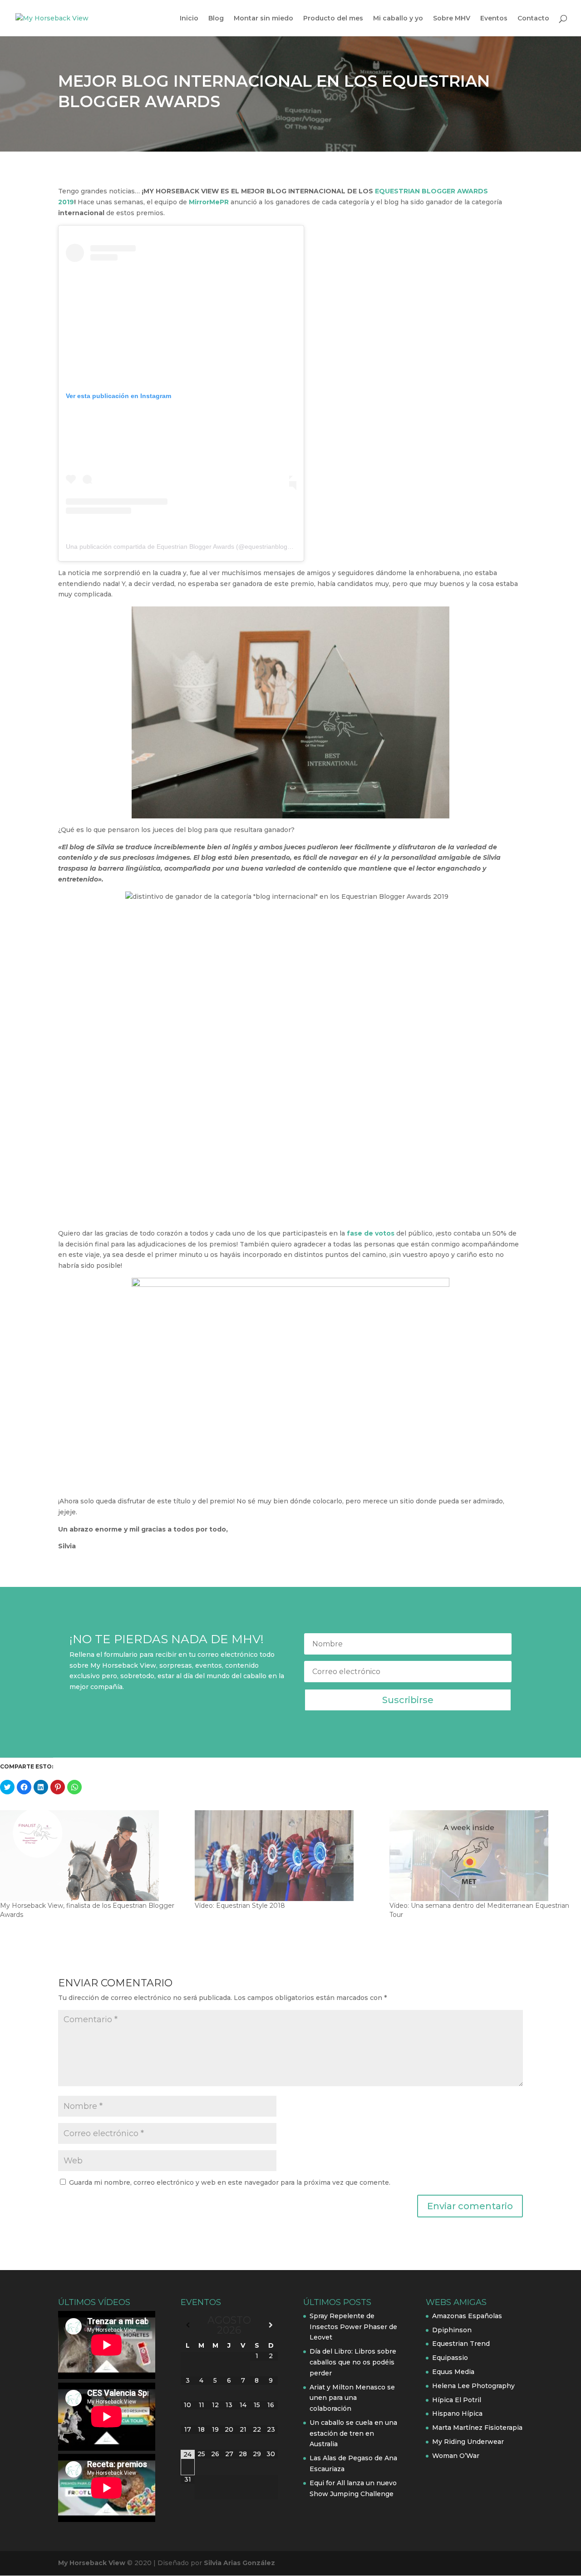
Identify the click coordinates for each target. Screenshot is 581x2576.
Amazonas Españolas (467, 2316)
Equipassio (450, 2358)
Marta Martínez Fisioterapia (477, 2428)
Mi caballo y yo (398, 19)
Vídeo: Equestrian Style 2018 (240, 1906)
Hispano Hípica (457, 2413)
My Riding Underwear (468, 2442)
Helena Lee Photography (473, 2386)
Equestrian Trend (461, 2344)
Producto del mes (333, 19)
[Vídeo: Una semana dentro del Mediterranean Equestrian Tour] (482, 1856)
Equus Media (453, 2372)
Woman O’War (456, 2456)
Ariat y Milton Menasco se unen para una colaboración (352, 2398)
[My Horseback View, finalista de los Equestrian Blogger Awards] (93, 1856)
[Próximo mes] (271, 2325)
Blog (216, 19)
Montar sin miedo (263, 19)
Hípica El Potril (457, 2400)
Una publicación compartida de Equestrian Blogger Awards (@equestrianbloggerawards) (193, 547)
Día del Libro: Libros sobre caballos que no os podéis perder (353, 2362)
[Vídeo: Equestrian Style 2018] (288, 1856)
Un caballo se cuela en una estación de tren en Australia (353, 2433)
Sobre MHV (452, 19)
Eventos (494, 19)
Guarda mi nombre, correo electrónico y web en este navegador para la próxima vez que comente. (230, 2182)
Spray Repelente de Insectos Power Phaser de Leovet (353, 2327)
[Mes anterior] (188, 2325)
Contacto (533, 19)
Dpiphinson (452, 2330)
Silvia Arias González (239, 2563)
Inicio (189, 19)
